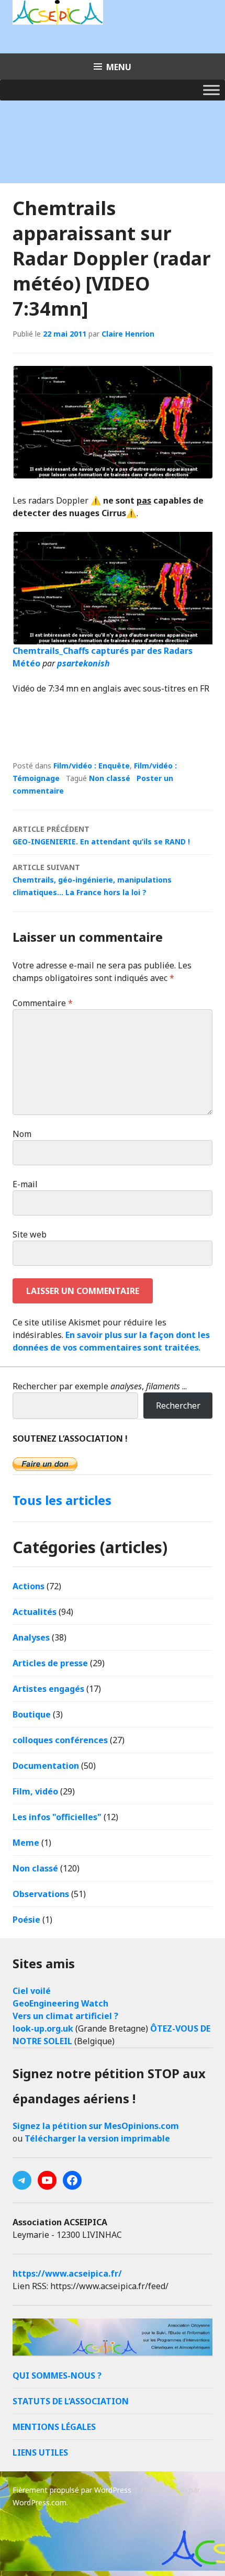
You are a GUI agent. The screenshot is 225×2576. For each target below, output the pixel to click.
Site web (30, 1234)
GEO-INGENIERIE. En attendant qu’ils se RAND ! (101, 835)
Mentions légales (54, 2427)
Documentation (46, 1766)
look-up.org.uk (43, 2028)
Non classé (110, 778)
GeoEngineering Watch (60, 2003)
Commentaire (43, 1003)
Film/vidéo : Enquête (92, 766)
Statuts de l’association (71, 2401)
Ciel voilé (32, 1991)
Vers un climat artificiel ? (65, 2016)
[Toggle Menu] (211, 90)
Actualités (35, 1612)
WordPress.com (40, 2502)
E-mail (25, 1184)
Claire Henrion (128, 334)
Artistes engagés (48, 1689)
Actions (29, 1586)
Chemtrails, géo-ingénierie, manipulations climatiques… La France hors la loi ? (92, 880)
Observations (41, 1894)
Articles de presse (50, 1663)
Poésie (26, 1920)
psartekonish (83, 663)
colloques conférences (60, 1740)
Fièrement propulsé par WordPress (72, 2490)
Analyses (31, 1637)
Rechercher (178, 1406)
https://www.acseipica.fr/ (67, 2273)
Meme (26, 1843)
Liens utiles (40, 2452)
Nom (22, 1134)
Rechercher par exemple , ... (100, 1386)
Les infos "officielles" (57, 1817)
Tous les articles (62, 1500)
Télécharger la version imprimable (97, 2138)
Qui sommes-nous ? (57, 2376)
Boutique (32, 1714)
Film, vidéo (35, 1791)
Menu (119, 67)
